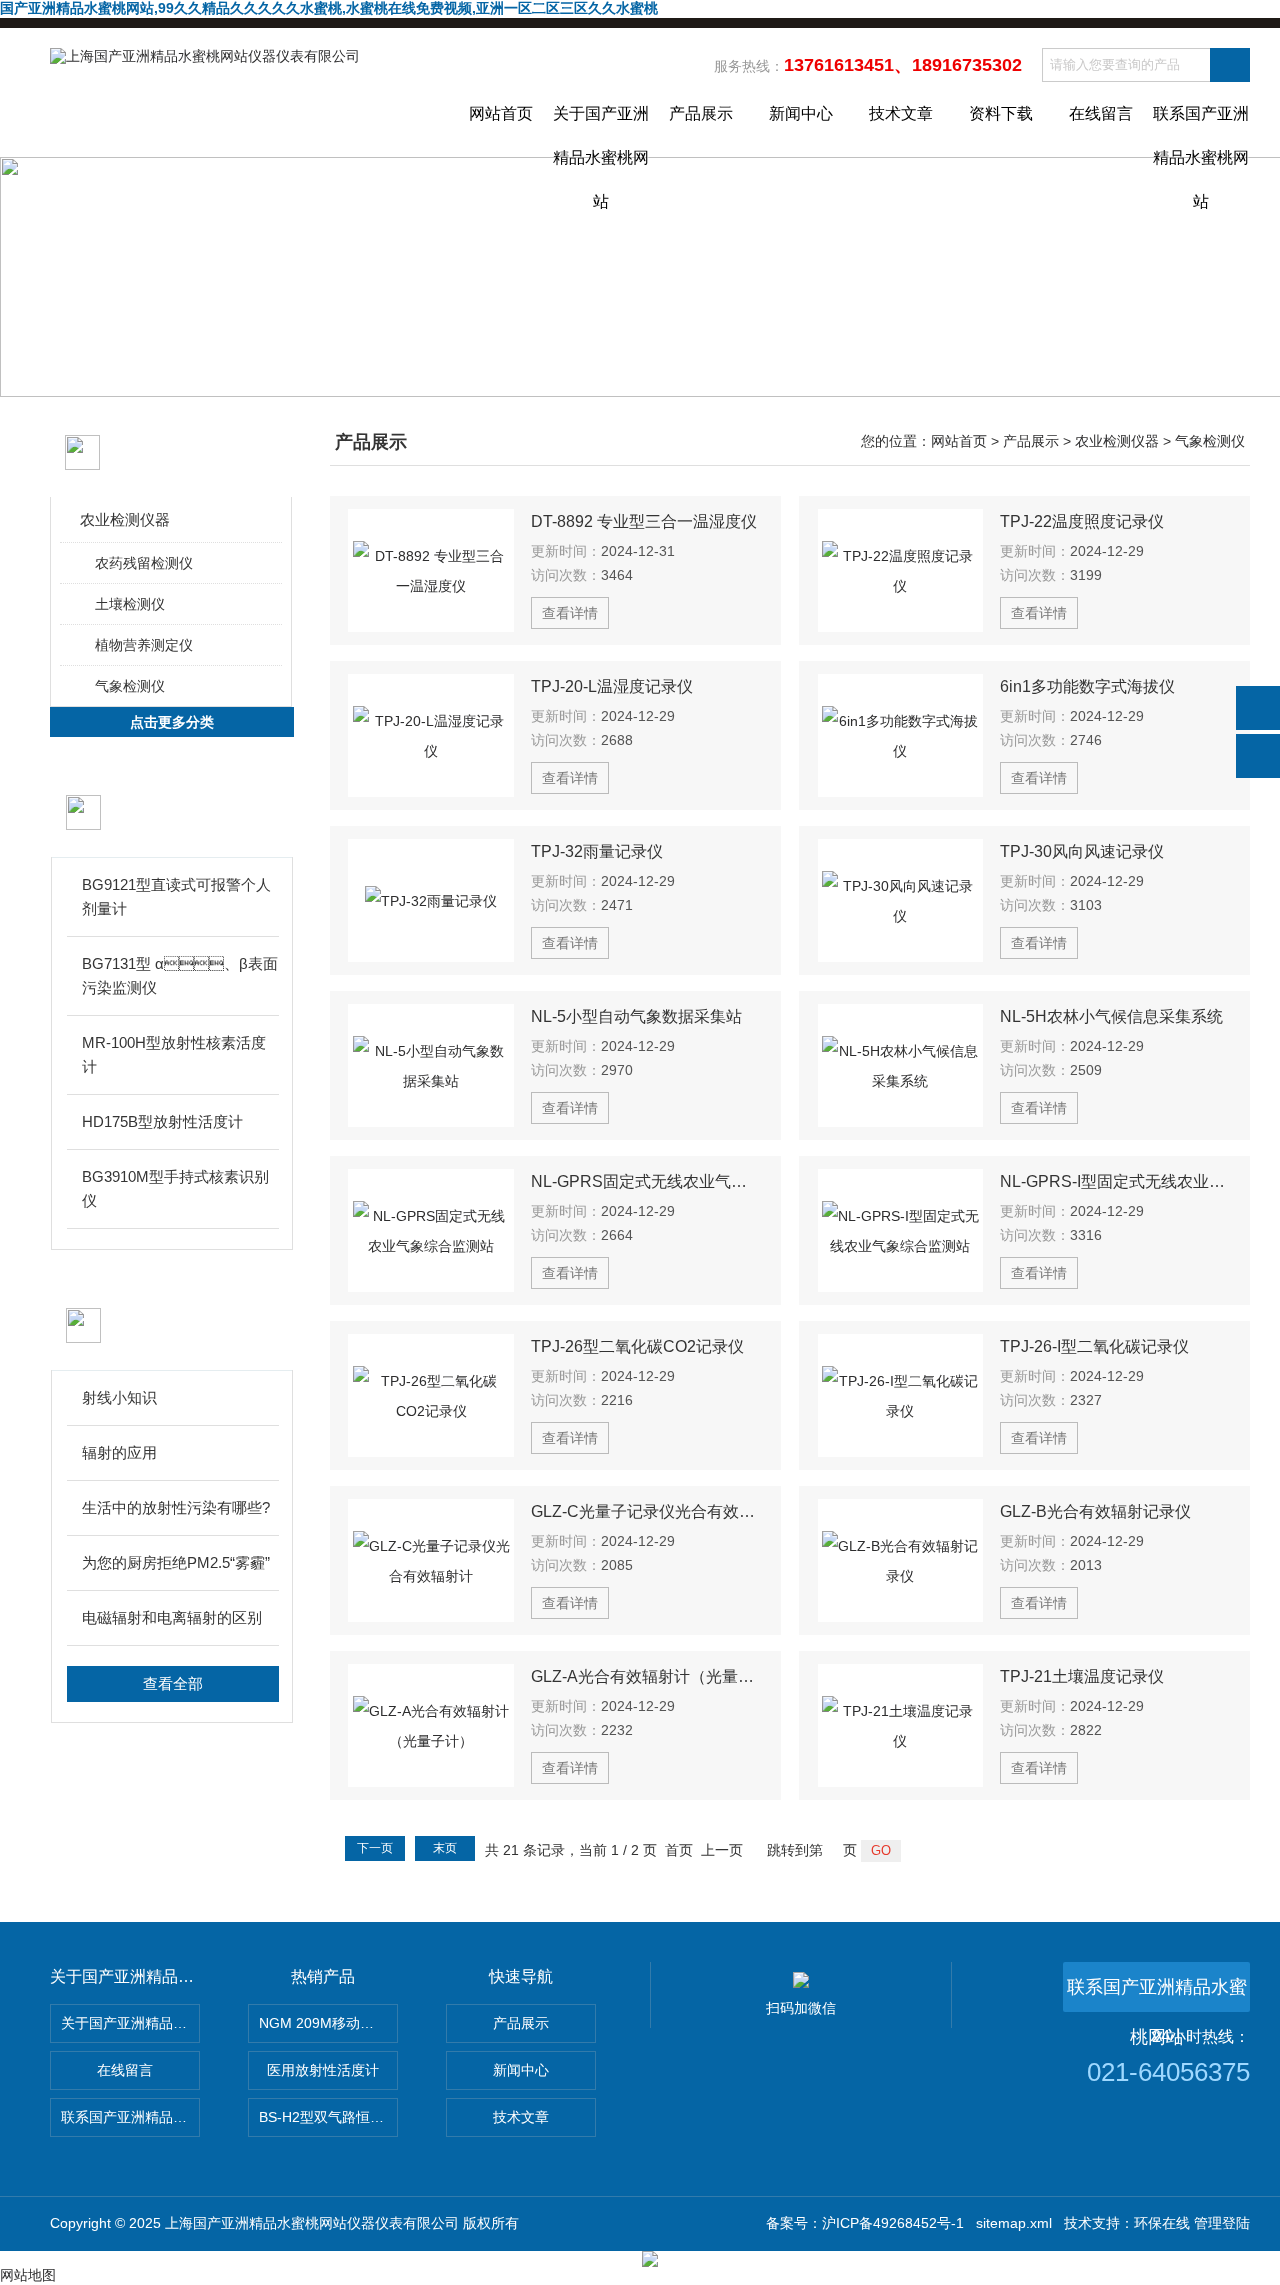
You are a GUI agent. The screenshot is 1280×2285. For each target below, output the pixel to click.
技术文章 (901, 113)
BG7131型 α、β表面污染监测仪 (180, 975)
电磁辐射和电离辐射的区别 (172, 1617)
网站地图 (28, 2275)
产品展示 (701, 113)
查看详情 (570, 613)
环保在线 (1162, 2223)
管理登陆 (1222, 2223)
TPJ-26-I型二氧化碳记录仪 (1094, 1346)
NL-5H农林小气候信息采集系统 (1111, 1016)
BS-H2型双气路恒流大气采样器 (328, 2117)
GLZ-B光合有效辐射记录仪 (1095, 1511)
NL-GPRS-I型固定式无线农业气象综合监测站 (1116, 1181)
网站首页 (501, 113)
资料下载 (1001, 113)
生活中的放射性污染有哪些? (176, 1507)
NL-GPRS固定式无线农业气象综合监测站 (647, 1181)
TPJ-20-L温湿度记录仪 (612, 686)
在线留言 (1101, 113)
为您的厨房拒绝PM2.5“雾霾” (176, 1562)
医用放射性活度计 (323, 2070)
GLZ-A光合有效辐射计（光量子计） (647, 1676)
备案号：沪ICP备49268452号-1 (865, 2223)
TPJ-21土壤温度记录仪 (1082, 1676)
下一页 (375, 1848)
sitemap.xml (1014, 2223)
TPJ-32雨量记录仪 (597, 851)
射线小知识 (119, 1397)
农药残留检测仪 (144, 563)
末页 (445, 1848)
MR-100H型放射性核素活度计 (174, 1054)
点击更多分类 (172, 722)
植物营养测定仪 (144, 645)
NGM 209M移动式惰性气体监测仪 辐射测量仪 (328, 2023)
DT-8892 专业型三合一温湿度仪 (644, 521)
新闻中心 (801, 113)
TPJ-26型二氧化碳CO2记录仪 (637, 1346)
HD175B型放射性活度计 (162, 1121)
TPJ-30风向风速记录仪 (1082, 851)
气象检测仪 (130, 686)
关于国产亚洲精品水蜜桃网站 (601, 131)
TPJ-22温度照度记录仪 (1082, 521)
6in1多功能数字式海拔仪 (1087, 686)
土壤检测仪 (130, 604)
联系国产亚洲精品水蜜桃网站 (1201, 131)
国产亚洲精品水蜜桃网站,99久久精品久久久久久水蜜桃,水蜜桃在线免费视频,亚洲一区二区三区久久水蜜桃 (329, 8)
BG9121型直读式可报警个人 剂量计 (176, 896)
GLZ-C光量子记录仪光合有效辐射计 (647, 1511)
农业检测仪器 (125, 519)
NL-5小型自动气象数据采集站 (636, 1016)
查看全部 (173, 1683)
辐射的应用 (119, 1452)
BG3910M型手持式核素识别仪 (175, 1188)
